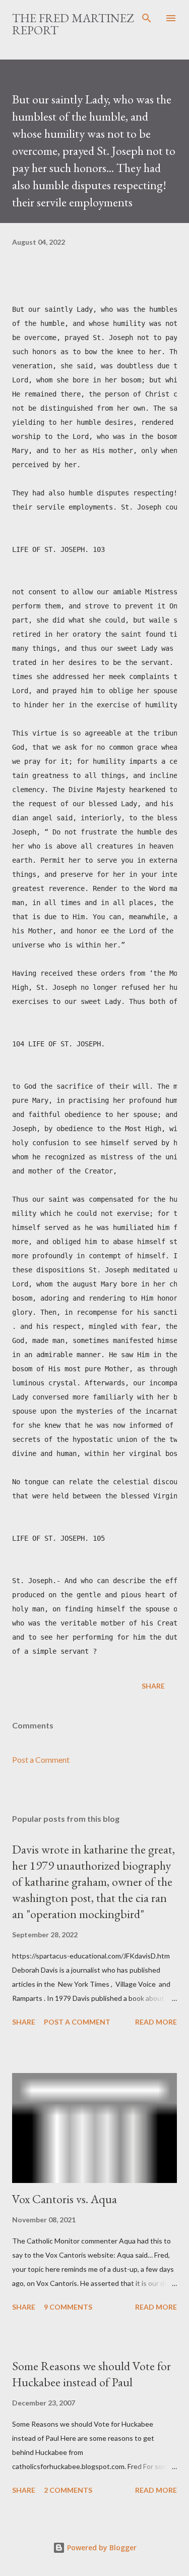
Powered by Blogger (101, 2547)
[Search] (147, 18)
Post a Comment (41, 1759)
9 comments (68, 2307)
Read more (156, 2022)
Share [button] (153, 1686)
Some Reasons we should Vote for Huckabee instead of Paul (91, 2374)
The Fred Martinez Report (73, 24)
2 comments (68, 2490)
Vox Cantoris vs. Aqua (65, 2199)
